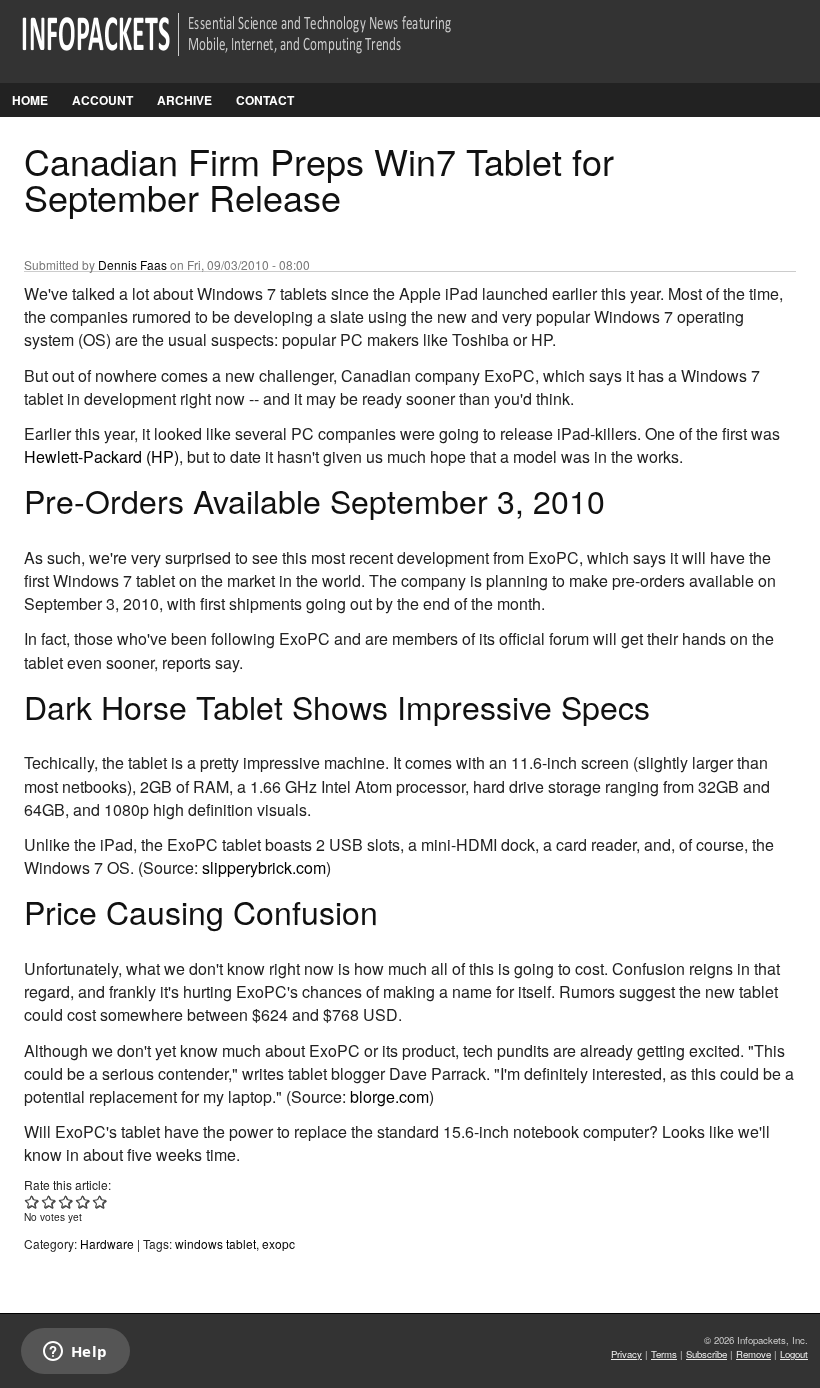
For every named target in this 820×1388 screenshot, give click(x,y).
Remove (753, 1354)
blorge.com (389, 1096)
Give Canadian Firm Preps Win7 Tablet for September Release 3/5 (66, 1201)
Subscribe (706, 1354)
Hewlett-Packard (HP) (101, 456)
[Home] (264, 46)
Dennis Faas (132, 264)
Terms (664, 1354)
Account (102, 100)
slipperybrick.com (264, 867)
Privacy (626, 1354)
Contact (265, 100)
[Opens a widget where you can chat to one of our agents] (75, 1353)
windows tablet (215, 1243)
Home (30, 100)
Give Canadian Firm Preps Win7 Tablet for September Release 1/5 (32, 1201)
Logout (794, 1354)
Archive (184, 100)
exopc (278, 1243)
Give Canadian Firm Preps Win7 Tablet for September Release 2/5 (49, 1201)
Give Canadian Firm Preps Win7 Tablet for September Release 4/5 (83, 1201)
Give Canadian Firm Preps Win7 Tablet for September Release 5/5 (100, 1201)
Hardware (107, 1243)
